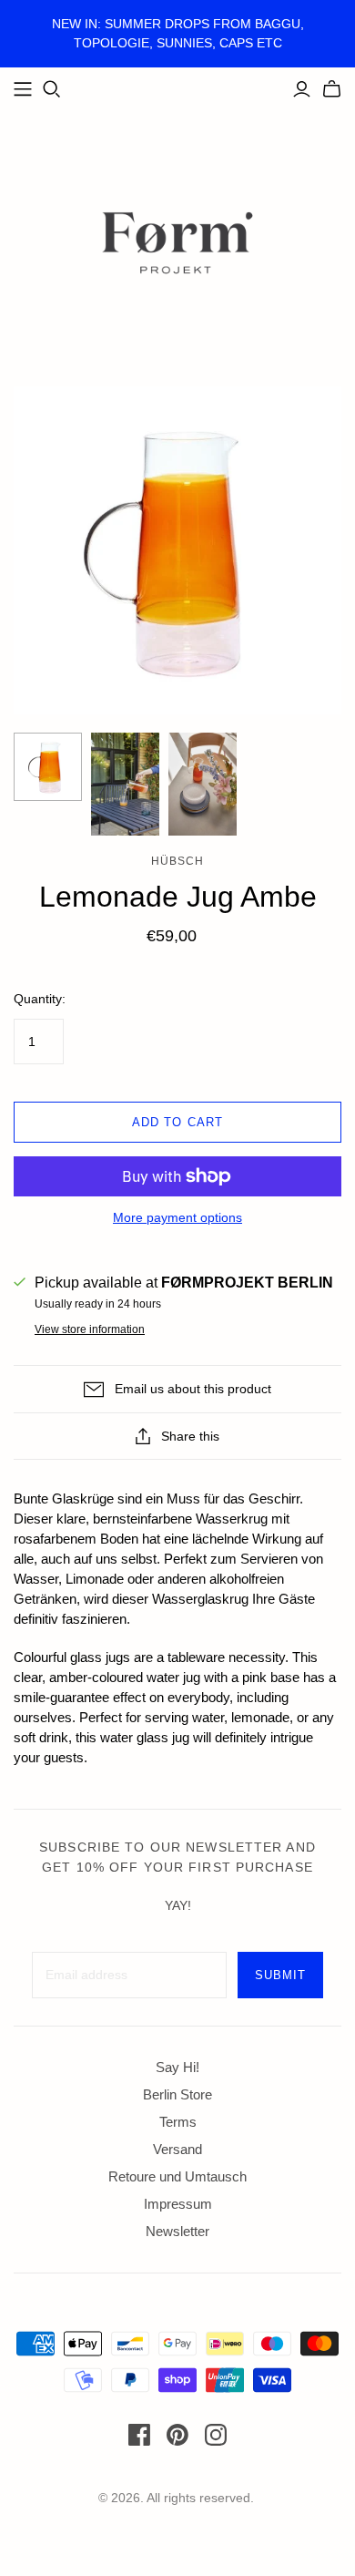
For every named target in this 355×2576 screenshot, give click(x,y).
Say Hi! (177, 2067)
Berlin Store (177, 2094)
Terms (178, 2122)
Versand (177, 2149)
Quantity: (40, 999)
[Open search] (52, 89)
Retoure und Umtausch (177, 2176)
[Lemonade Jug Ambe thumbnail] (48, 767)
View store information (90, 1329)
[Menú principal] (23, 89)
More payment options (177, 1217)
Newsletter (177, 2231)
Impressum (178, 2204)
